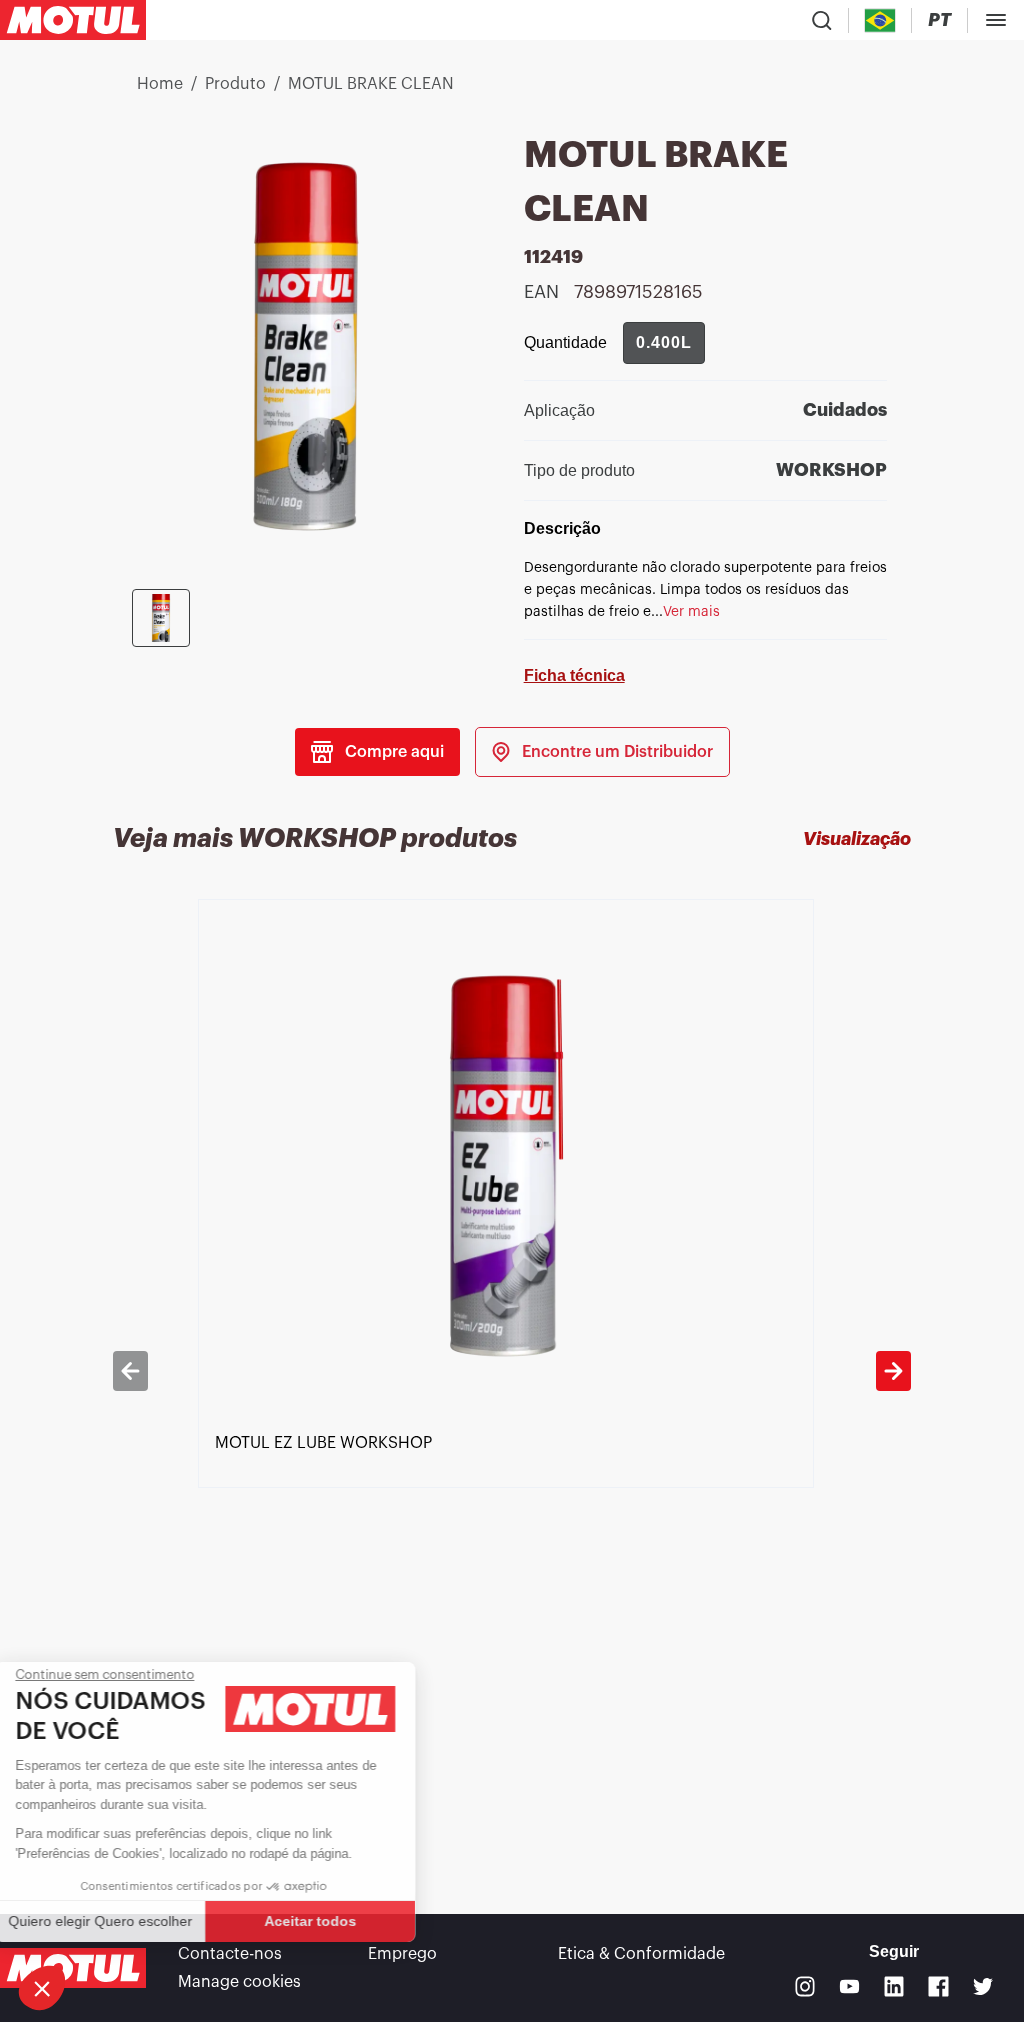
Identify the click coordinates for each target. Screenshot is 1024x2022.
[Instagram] (805, 1986)
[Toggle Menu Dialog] (996, 20)
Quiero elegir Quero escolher (125, 1921)
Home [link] (160, 84)
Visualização (857, 839)
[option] (512, 1370)
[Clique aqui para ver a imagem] (161, 618)
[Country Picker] (880, 20)
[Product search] (822, 20)
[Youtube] (849, 1986)
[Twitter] (983, 1986)
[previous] (130, 1371)
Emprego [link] (402, 1954)
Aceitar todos (335, 1921)
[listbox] (512, 1370)
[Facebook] (938, 1986)
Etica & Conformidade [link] (641, 1954)
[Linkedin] (894, 1986)
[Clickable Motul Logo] (73, 20)
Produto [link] (235, 84)
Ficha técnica (574, 675)
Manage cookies (239, 1982)
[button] (42, 1988)
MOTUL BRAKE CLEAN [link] (371, 84)
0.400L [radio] (664, 342)
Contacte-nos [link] (230, 1954)
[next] (893, 1371)
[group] (664, 343)
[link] (602, 752)
